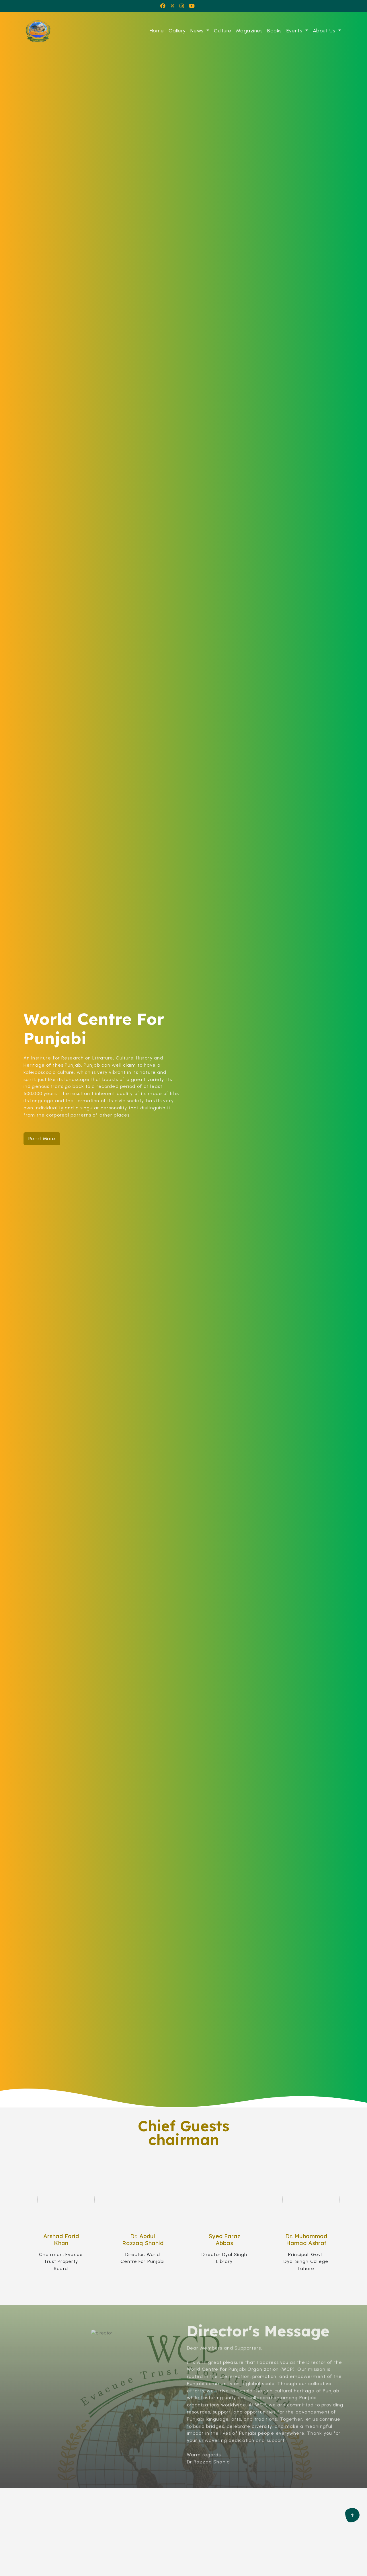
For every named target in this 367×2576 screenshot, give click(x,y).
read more (42, 1138)
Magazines (249, 31)
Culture (222, 31)
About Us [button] (325, 31)
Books (274, 31)
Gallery (177, 31)
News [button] (198, 31)
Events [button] (295, 31)
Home (157, 31)
